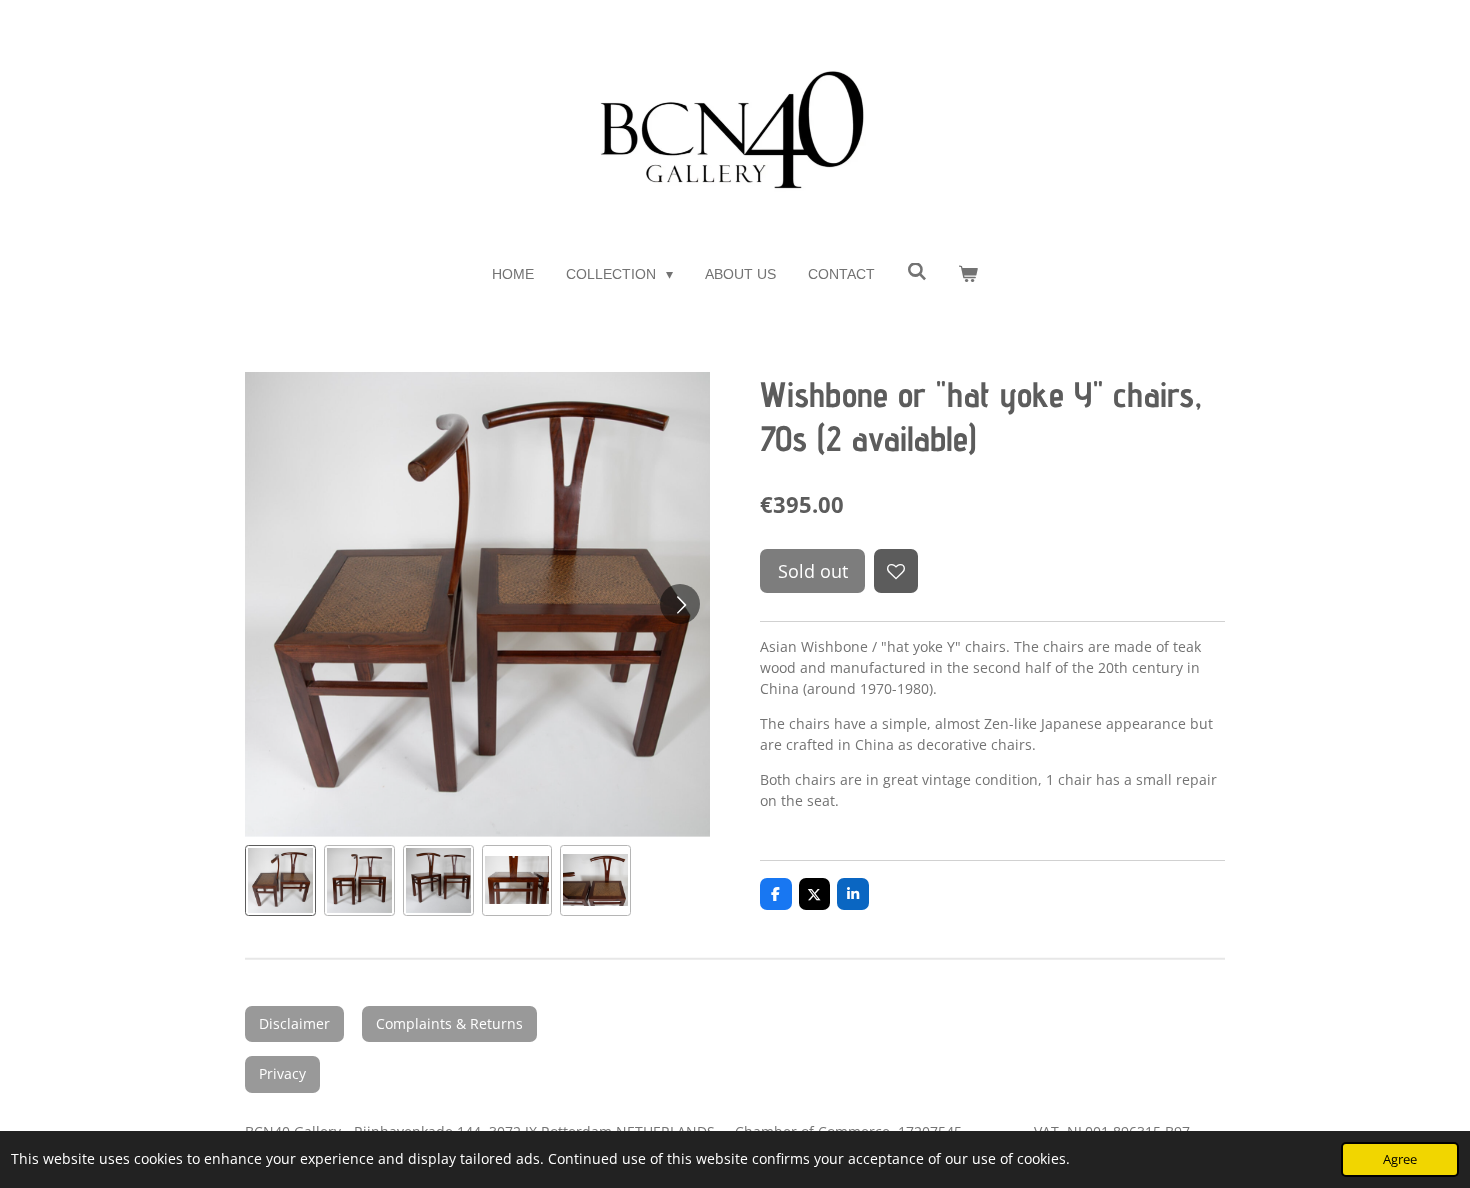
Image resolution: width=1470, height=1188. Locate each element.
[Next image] (680, 604)
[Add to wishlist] (896, 571)
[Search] (917, 272)
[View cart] (968, 274)
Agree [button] (1400, 1159)
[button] (280, 880)
